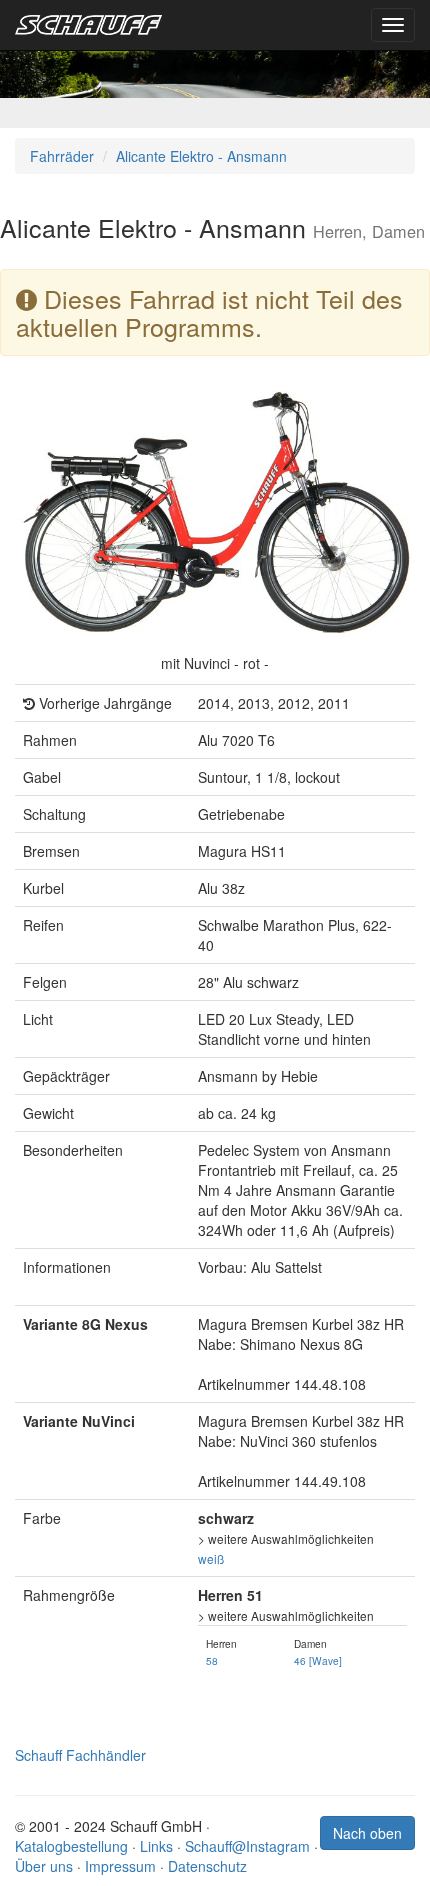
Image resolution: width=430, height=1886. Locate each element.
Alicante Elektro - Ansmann (201, 156)
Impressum (120, 1866)
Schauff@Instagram (247, 1846)
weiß (211, 1558)
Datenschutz (207, 1866)
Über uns (44, 1866)
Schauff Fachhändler (80, 1755)
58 (212, 1660)
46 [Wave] (318, 1660)
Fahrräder (62, 156)
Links (156, 1846)
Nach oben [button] (367, 1833)
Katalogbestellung (71, 1846)
